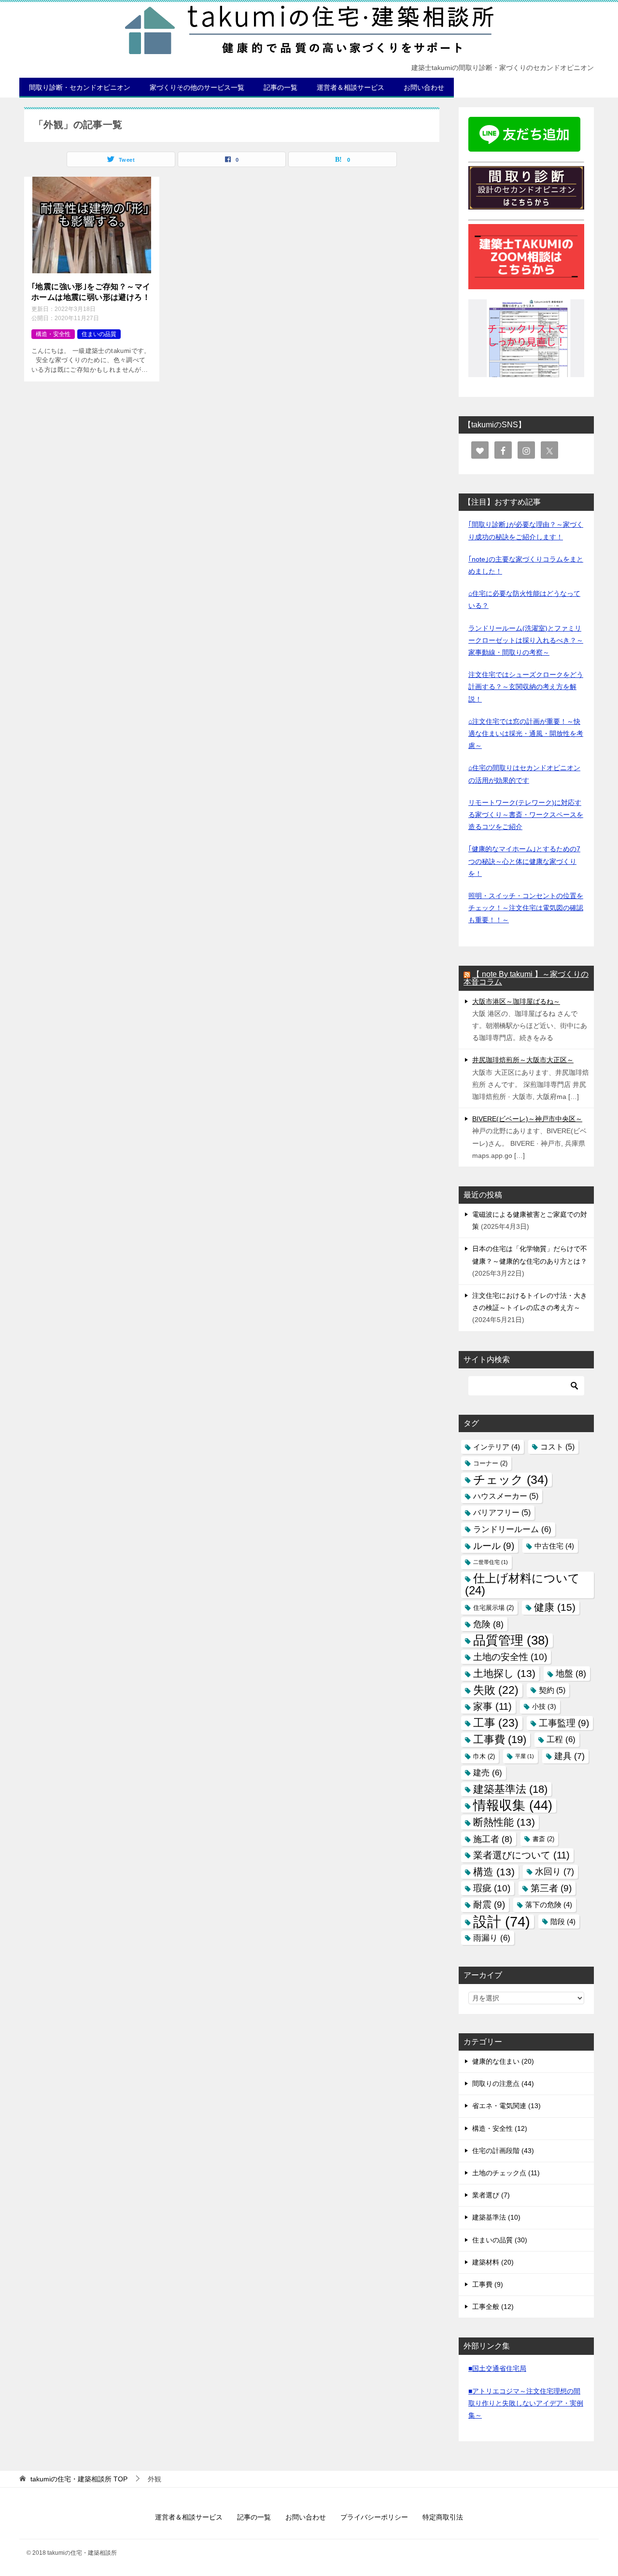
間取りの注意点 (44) (503, 2083)
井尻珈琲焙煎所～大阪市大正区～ (523, 1060)
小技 (544, 1706)
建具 (569, 1756)
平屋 (525, 1756)
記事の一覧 (281, 87)
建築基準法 (510, 1789)
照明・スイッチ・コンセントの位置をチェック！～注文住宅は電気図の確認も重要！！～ (526, 908)
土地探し (504, 1673)
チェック (511, 1479)
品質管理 (511, 1640)
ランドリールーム (512, 1529)
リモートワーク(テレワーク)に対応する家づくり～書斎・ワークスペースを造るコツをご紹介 (526, 815)
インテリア (497, 1447)
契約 (552, 1690)
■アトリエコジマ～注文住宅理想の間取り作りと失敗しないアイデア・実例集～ (526, 2403)
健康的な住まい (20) (503, 2061)
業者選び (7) (491, 2195)
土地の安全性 (510, 1657)
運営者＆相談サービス (351, 87)
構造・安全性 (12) (500, 2128)
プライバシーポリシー (374, 2517)
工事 (496, 1723)
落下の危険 (549, 1905)
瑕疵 (492, 1888)
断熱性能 (504, 1822)
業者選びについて (521, 1855)
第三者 (551, 1888)
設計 (502, 1921)
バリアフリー (502, 1512)
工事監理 (564, 1723)
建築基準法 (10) (496, 2217)
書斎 (543, 1839)
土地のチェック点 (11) (506, 2173)
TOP (79, 2479)
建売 (488, 1773)
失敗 (496, 1690)
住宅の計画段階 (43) (503, 2151)
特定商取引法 (443, 2517)
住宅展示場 (493, 1608)
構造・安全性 (53, 334)
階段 (563, 1921)
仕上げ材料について (522, 1584)
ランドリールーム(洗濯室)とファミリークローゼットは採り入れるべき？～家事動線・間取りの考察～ (526, 640)
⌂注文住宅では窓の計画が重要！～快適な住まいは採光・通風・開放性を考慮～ (526, 733)
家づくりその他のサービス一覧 (197, 87)
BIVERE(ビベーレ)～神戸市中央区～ (527, 1119)
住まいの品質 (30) (500, 2240)
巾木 (484, 1756)
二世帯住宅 (491, 1562)
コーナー (490, 1463)
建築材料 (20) (493, 2262)
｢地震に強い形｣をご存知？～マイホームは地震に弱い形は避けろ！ (91, 292)
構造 (494, 1872)
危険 (488, 1624)
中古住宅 (554, 1546)
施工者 (493, 1839)
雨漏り (492, 1938)
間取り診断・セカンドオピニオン (80, 87)
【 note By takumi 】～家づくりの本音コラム (526, 978)
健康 (555, 1607)
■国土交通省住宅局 (497, 2368)
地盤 (571, 1673)
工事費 (500, 1739)
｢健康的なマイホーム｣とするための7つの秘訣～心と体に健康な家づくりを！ (524, 861)
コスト (557, 1447)
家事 (492, 1706)
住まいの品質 (99, 334)
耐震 (489, 1905)
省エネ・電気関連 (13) (506, 2106)
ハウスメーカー (506, 1496)
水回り (555, 1872)
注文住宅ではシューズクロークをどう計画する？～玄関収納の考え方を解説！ (526, 687)
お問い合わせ (424, 87)
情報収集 (513, 1806)
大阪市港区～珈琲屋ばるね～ (516, 1001)
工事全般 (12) (493, 2307)
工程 (561, 1739)
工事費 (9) (488, 2284)
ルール (494, 1546)
